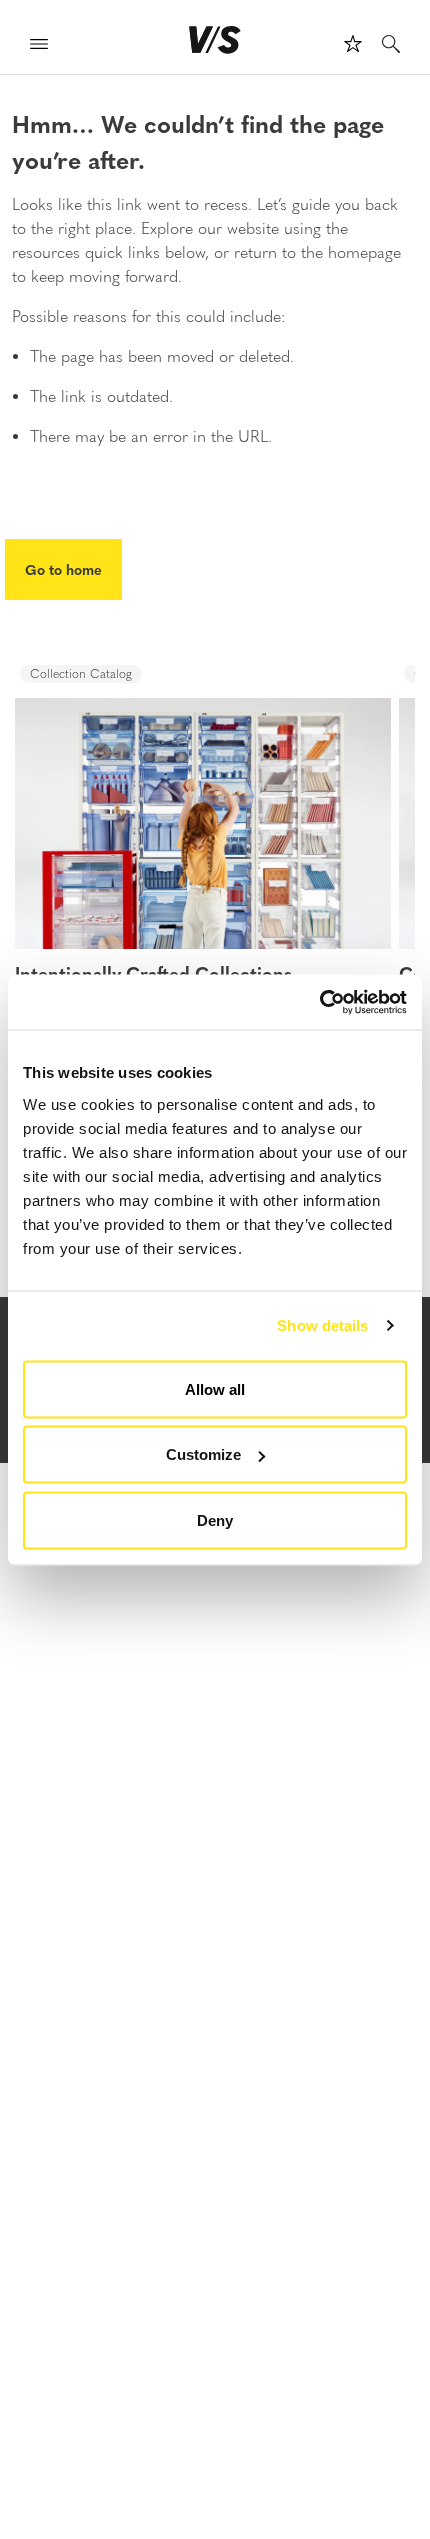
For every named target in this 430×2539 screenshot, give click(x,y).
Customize (203, 1454)
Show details (322, 1325)
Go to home (63, 569)
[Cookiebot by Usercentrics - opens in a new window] (319, 1002)
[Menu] (39, 46)
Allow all (215, 1388)
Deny (215, 1519)
